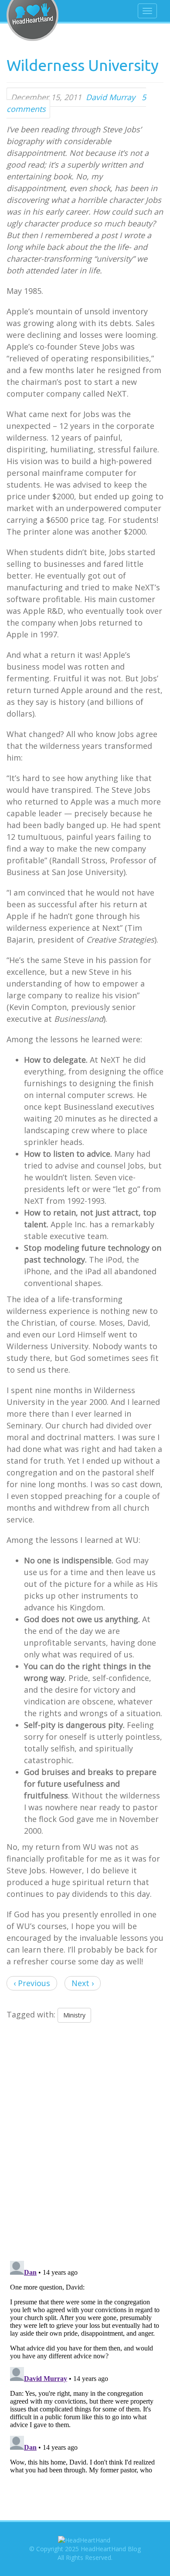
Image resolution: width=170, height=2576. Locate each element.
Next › (83, 1983)
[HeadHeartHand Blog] (33, 7)
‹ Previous (32, 1983)
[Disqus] (85, 2140)
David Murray (110, 97)
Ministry (74, 2015)
